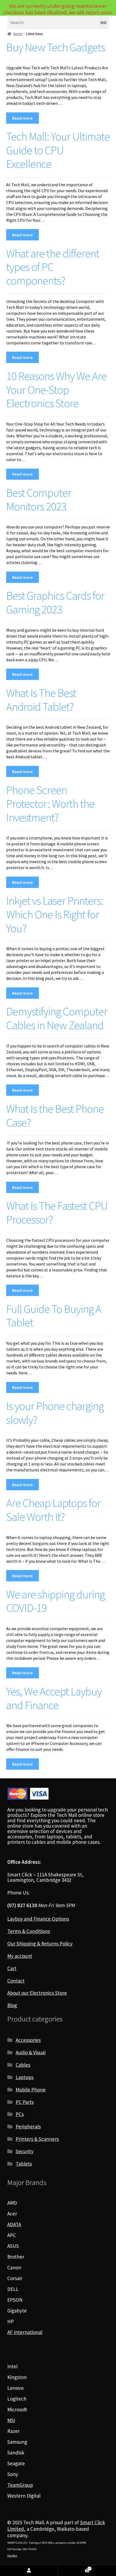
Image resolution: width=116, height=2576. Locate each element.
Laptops (25, 2077)
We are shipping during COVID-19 (55, 1601)
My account (20, 1956)
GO (103, 23)
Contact (16, 1981)
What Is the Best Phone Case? (55, 1116)
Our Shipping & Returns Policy (40, 1944)
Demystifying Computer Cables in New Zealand (57, 1018)
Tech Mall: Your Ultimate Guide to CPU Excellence (58, 150)
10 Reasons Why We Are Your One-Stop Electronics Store (56, 390)
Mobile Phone (31, 2090)
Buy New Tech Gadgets (56, 47)
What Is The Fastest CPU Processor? (57, 1213)
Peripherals (28, 2127)
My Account (29, 2570)
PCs (20, 2114)
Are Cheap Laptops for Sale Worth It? (53, 1510)
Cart (12, 1968)
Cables (23, 2065)
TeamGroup (20, 2485)
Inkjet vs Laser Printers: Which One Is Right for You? (55, 914)
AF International (25, 2332)
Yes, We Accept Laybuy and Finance (54, 1698)
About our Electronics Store (37, 1993)
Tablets (24, 2164)
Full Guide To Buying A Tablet (54, 1316)
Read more (22, 118)
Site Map (12, 2556)
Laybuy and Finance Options (38, 1919)
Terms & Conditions (29, 1931)
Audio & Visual (31, 2052)
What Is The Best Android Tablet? (41, 700)
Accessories (28, 2040)
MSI (11, 2420)
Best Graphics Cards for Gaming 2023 (55, 602)
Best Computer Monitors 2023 (39, 499)
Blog (12, 2005)
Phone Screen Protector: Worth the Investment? (50, 804)
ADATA (14, 2224)
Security (25, 2151)
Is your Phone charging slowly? (55, 1413)
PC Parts (25, 2102)
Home (18, 34)
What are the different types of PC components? (53, 267)
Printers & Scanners (37, 2139)
